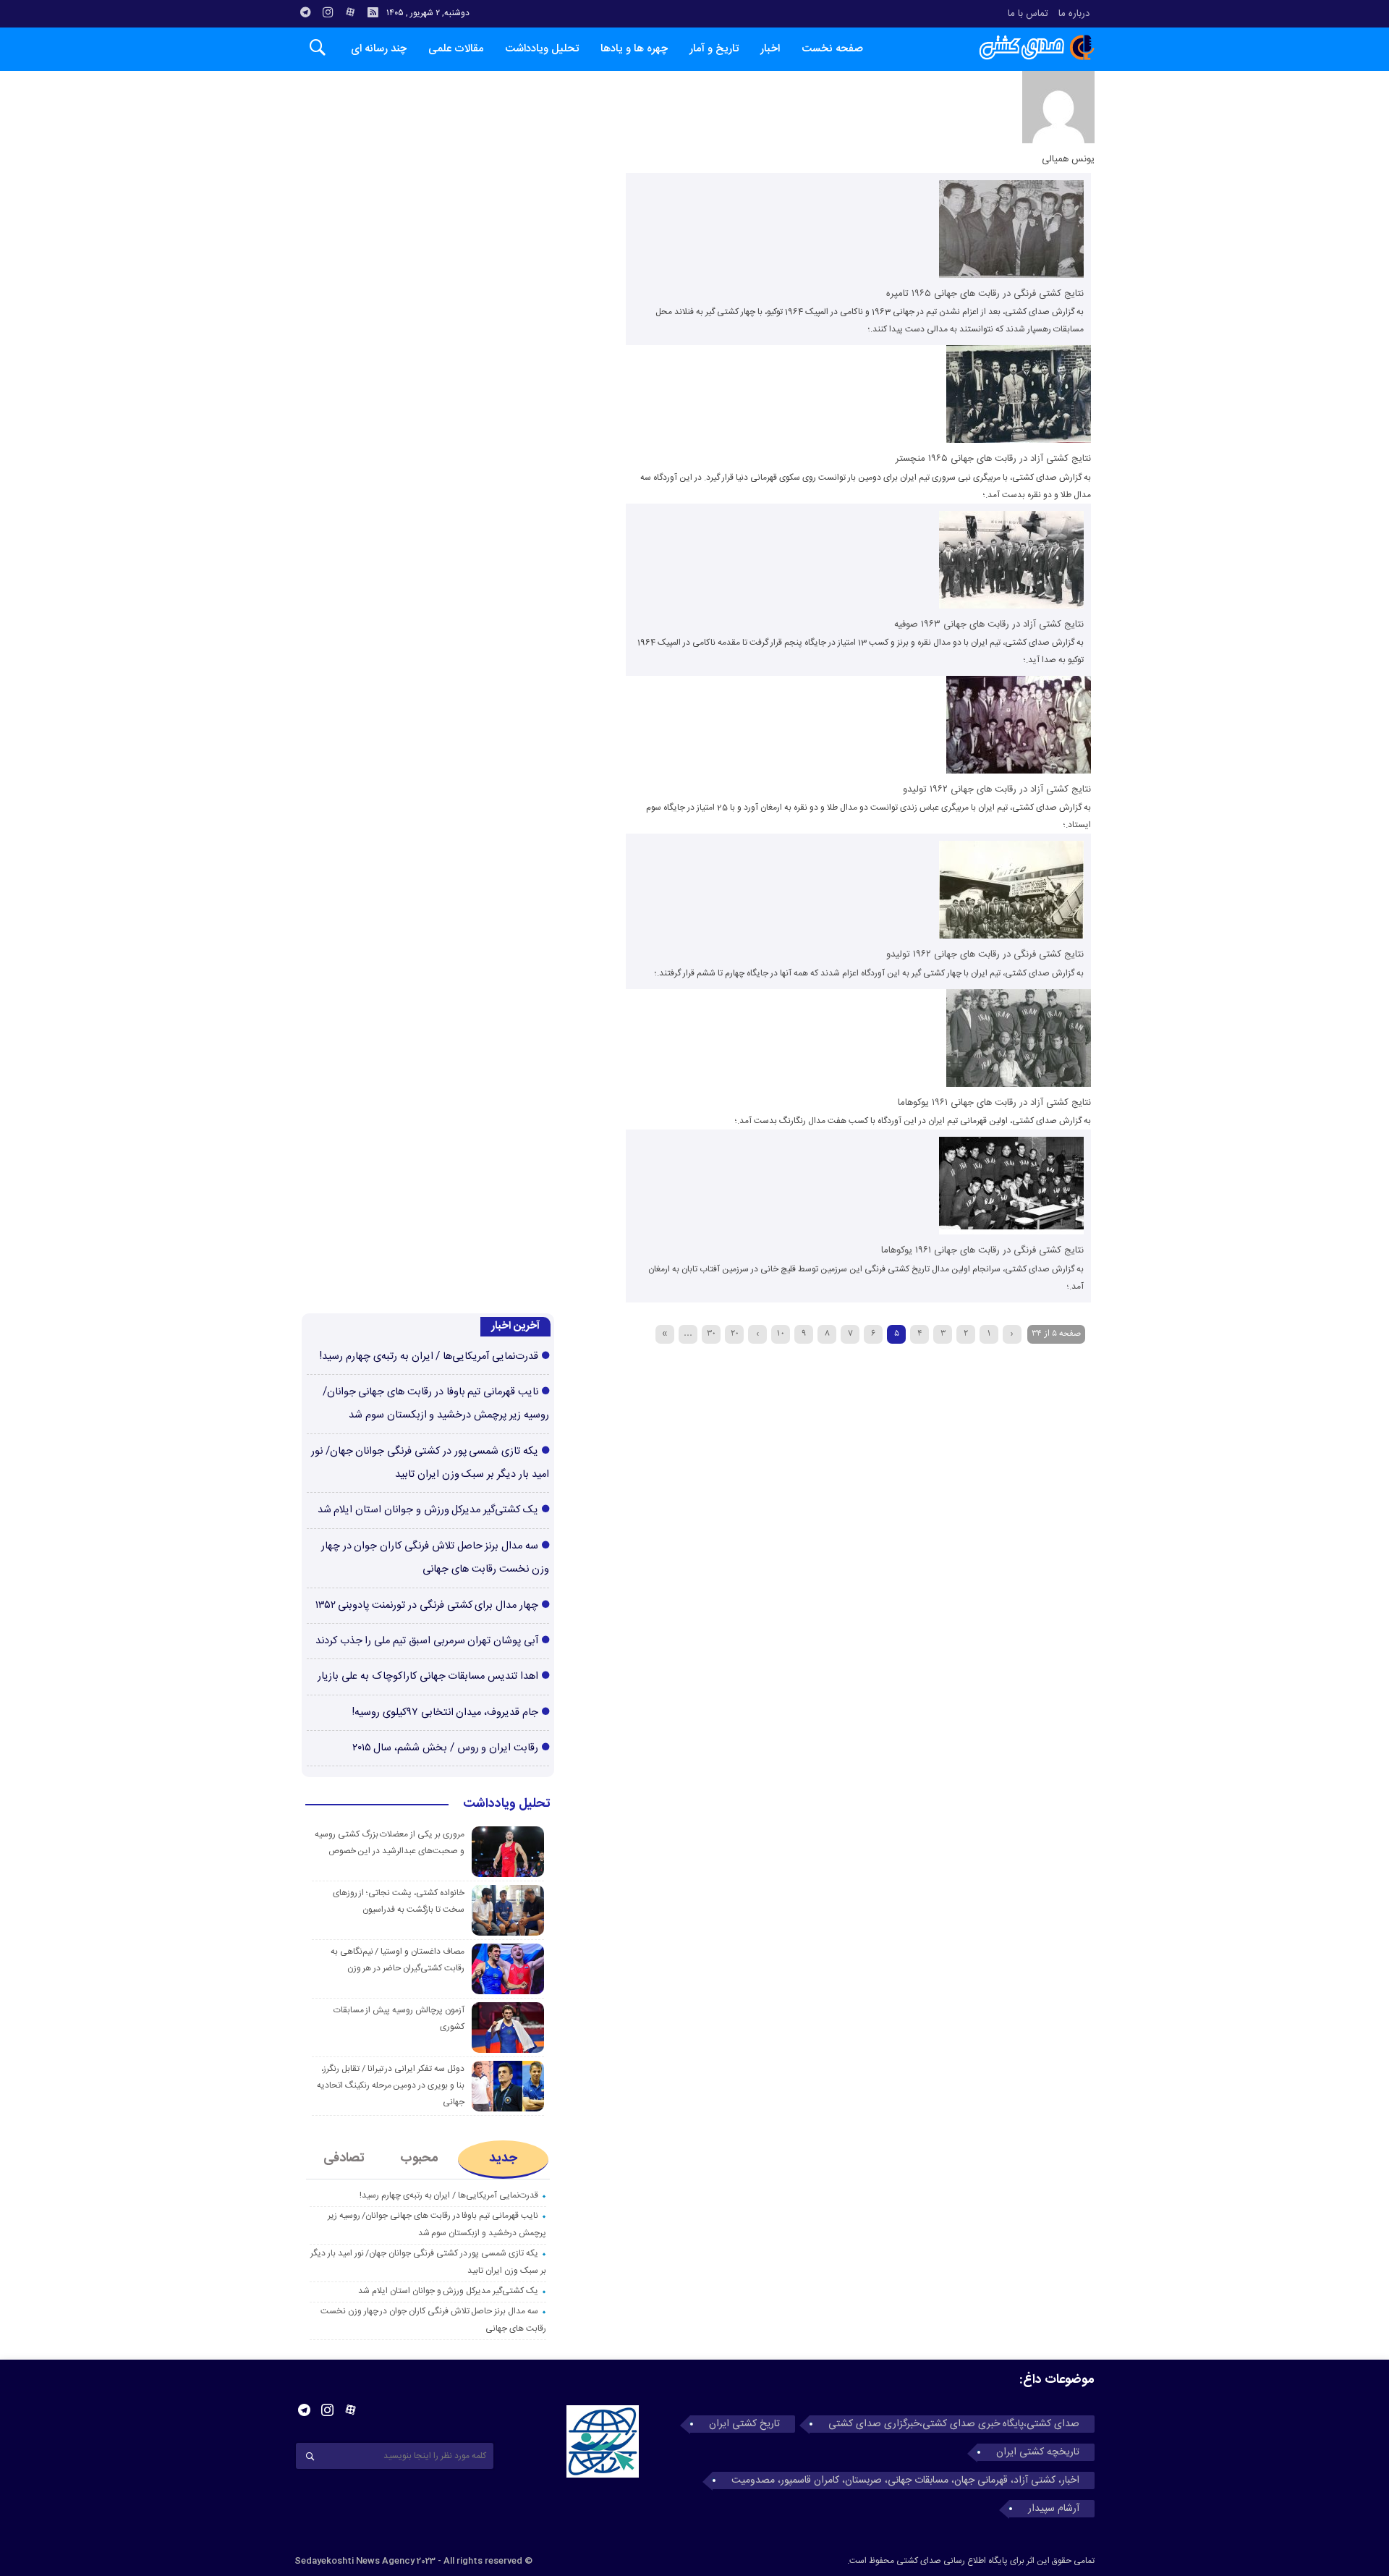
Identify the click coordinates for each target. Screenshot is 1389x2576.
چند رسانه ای (379, 49)
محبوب (419, 2158)
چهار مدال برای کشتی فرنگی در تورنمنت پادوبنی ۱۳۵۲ (427, 1606)
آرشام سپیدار (1054, 2509)
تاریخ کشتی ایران (744, 2424)
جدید (503, 2158)
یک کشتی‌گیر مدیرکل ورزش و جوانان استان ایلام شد (428, 1510)
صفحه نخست (832, 49)
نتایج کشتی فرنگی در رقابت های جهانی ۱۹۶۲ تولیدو (985, 954)
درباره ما (1074, 14)
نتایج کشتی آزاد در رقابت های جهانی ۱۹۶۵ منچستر (993, 459)
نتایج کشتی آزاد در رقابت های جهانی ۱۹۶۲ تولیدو (997, 789)
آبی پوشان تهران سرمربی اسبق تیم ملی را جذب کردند (427, 1641)
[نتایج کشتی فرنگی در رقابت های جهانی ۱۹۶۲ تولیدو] (1011, 936)
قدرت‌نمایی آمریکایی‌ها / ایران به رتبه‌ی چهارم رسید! (429, 1357)
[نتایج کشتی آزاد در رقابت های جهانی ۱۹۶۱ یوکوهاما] (1019, 1085)
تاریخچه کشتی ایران (1038, 2452)
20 (735, 1333)
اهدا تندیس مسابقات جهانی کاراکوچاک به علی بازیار (428, 1677)
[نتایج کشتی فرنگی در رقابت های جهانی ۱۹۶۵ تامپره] (1011, 276)
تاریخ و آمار (714, 49)
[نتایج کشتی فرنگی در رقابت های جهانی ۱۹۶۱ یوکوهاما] (1011, 1232)
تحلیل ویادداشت (542, 49)
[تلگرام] (305, 12)
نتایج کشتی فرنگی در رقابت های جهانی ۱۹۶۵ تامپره (985, 294)
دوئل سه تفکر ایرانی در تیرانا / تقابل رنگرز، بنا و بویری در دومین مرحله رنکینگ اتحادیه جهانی (391, 2085)
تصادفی (344, 2158)
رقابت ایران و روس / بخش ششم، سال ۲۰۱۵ (445, 1748)
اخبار (770, 49)
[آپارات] (350, 12)
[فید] (373, 12)
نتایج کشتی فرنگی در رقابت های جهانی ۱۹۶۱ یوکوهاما (982, 1250)
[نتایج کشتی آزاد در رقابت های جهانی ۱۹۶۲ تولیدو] (1019, 771)
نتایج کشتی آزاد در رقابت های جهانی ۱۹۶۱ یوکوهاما (994, 1103)
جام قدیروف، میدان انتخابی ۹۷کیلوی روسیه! (445, 1713)
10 (781, 1333)
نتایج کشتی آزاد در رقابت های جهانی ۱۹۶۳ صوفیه (989, 624)
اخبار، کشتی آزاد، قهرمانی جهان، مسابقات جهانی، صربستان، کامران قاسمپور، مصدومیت (905, 2480)
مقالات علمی (456, 49)
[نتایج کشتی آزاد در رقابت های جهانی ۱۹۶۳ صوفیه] (1011, 606)
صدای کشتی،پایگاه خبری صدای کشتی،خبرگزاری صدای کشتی (954, 2424)
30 (711, 1333)
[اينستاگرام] (328, 12)
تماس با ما (1028, 14)
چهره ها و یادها (634, 49)
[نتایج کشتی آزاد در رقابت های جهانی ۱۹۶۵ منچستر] (1019, 441)
